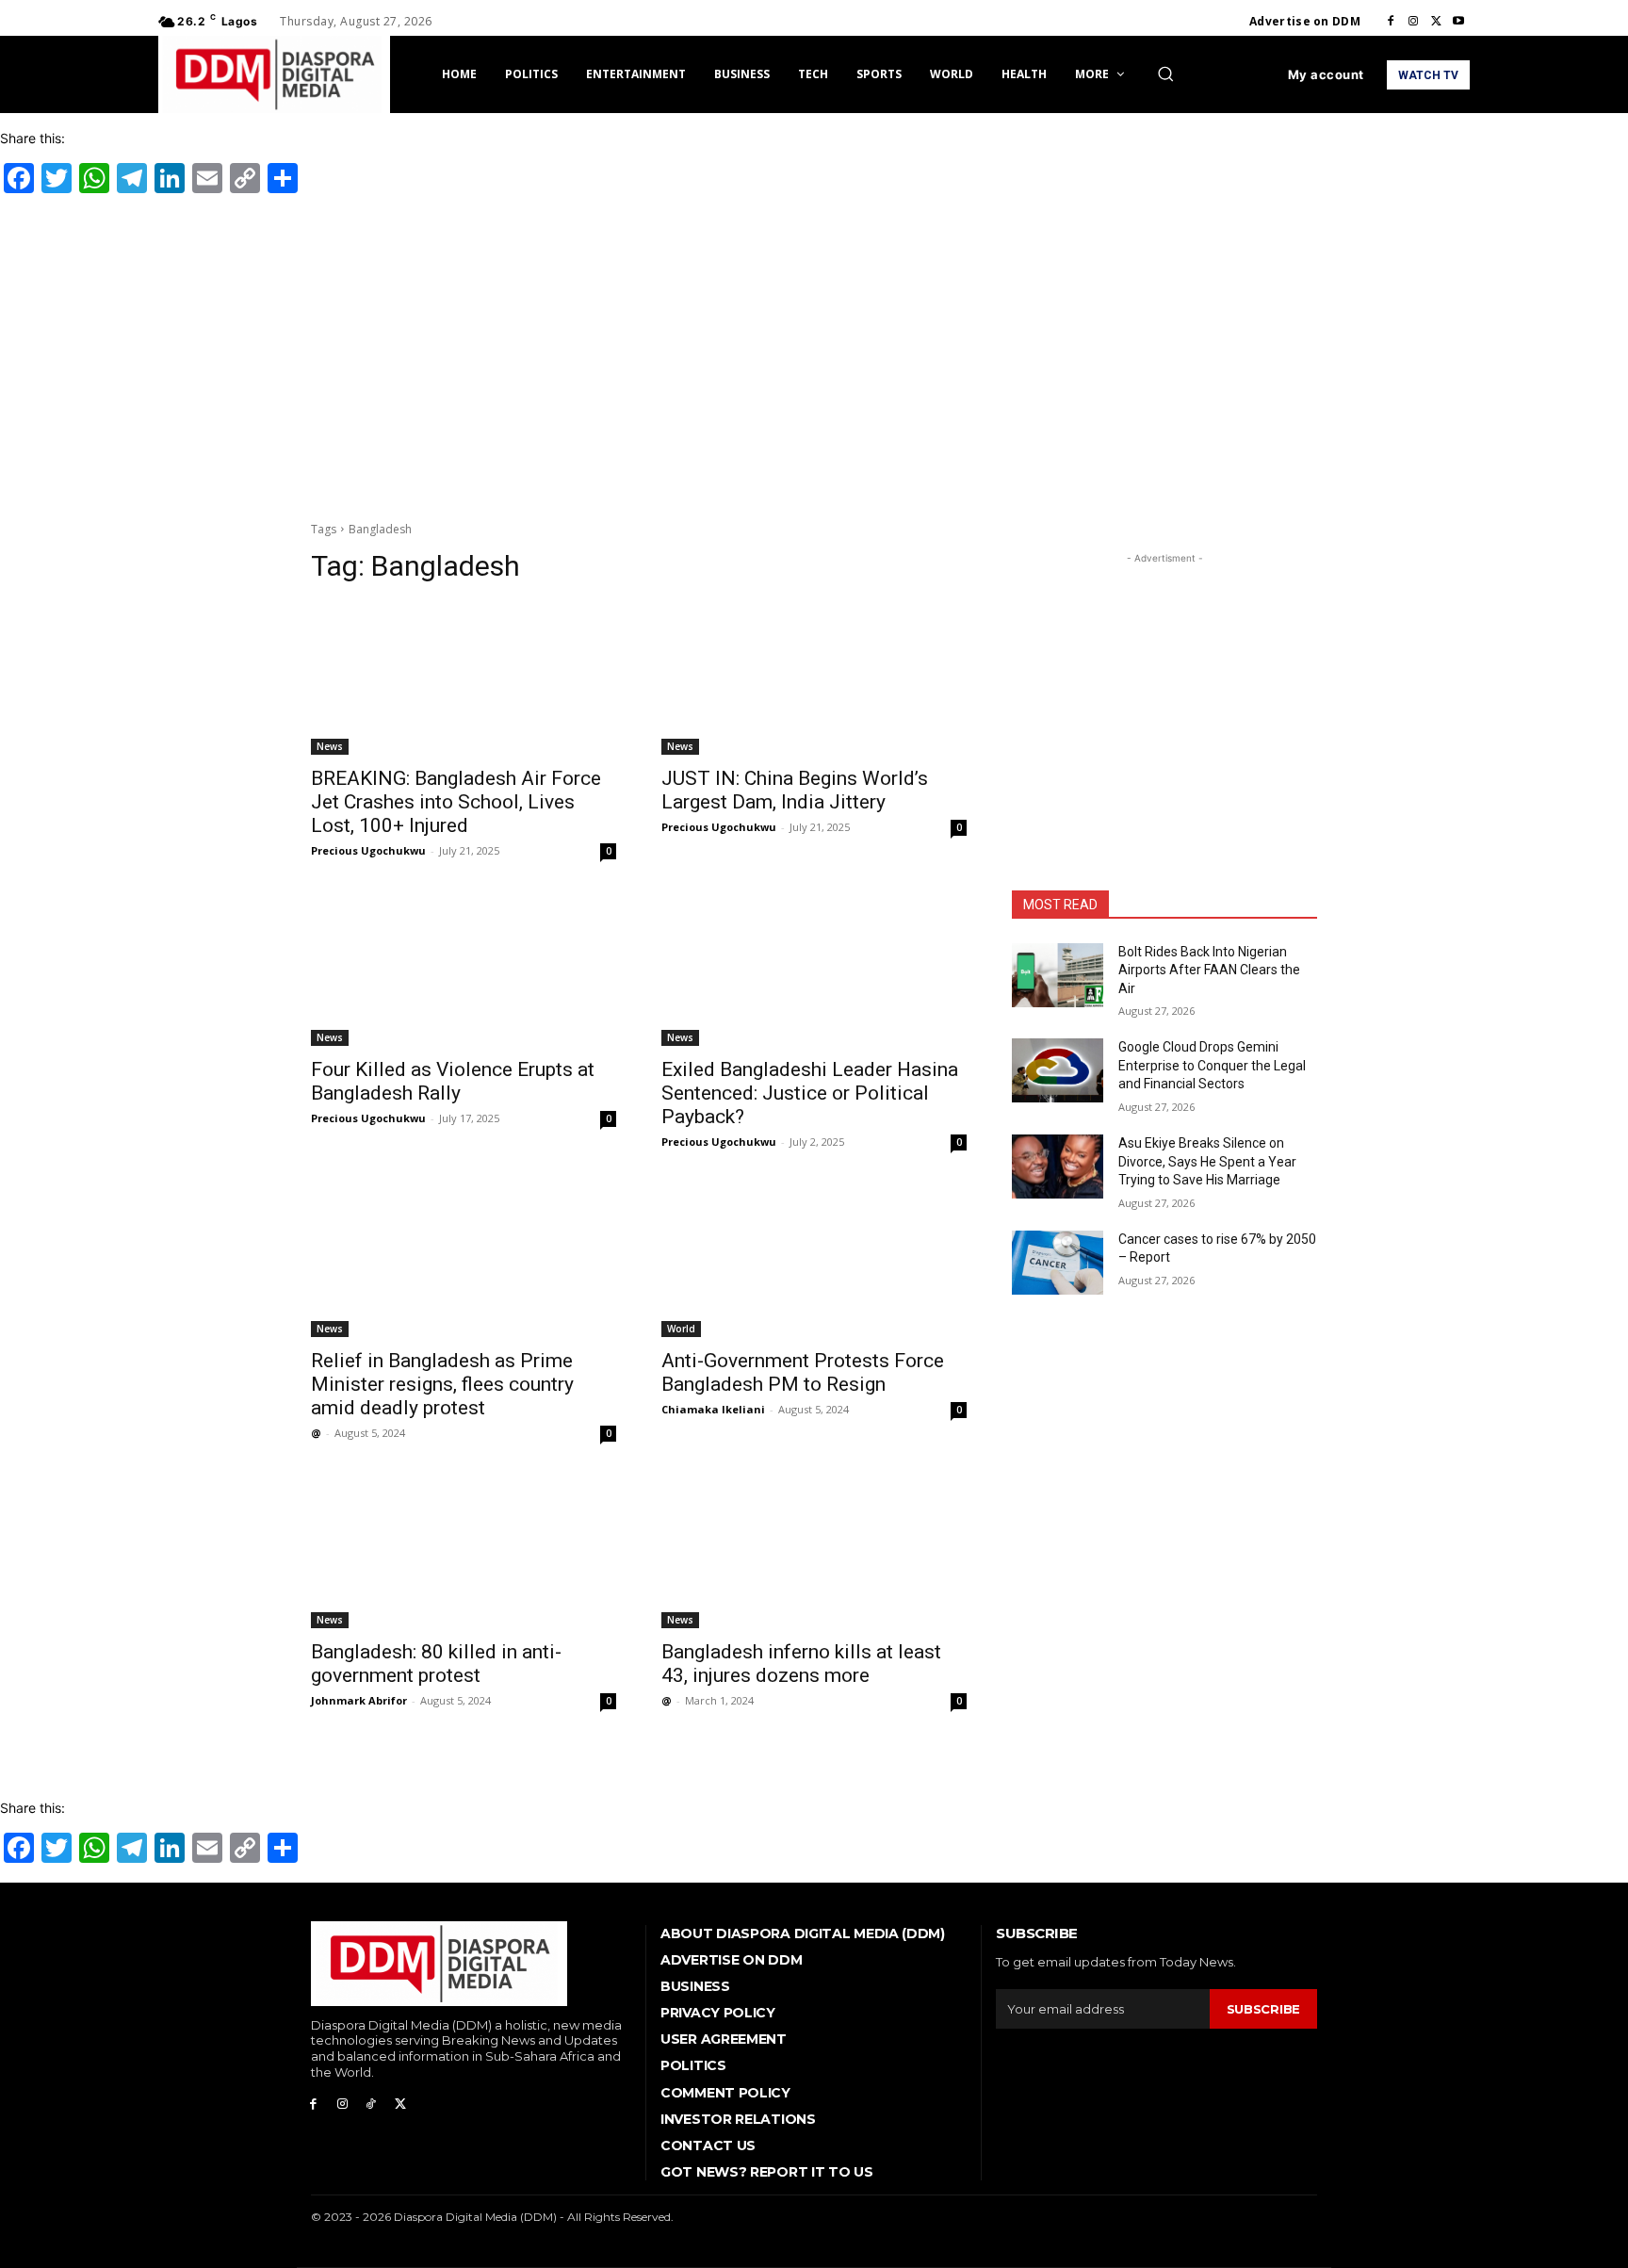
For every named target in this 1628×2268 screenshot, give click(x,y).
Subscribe (1263, 2009)
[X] (1436, 22)
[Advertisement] (814, 354)
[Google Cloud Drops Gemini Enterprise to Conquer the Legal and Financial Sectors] (1058, 1070)
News (330, 746)
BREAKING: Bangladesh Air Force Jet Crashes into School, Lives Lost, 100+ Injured (456, 802)
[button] (1165, 73)
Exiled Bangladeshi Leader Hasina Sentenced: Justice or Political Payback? (810, 1093)
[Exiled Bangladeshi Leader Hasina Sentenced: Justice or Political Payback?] (814, 970)
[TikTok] (372, 2105)
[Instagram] (1413, 22)
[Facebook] (1391, 22)
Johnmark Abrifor (359, 1700)
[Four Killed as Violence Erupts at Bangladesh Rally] (464, 970)
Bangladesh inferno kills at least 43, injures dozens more (801, 1664)
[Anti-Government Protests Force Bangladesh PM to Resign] (814, 1261)
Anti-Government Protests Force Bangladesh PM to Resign (803, 1372)
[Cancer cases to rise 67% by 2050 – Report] (1058, 1263)
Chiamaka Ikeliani (713, 1409)
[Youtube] (1458, 22)
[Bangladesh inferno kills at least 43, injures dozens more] (814, 1552)
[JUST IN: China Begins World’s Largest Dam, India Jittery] (814, 678)
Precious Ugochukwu (368, 850)
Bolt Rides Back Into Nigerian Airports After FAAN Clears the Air (1209, 970)
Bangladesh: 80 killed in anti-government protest (436, 1664)
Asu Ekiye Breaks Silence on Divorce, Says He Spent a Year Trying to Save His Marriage (1207, 1161)
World (681, 1329)
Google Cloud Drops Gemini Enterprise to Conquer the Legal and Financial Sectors (1212, 1065)
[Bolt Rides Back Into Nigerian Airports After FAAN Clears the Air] (1058, 975)
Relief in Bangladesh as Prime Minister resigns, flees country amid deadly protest (442, 1384)
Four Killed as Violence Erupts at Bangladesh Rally (453, 1081)
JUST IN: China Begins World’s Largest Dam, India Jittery (795, 790)
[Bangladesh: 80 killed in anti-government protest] (464, 1552)
